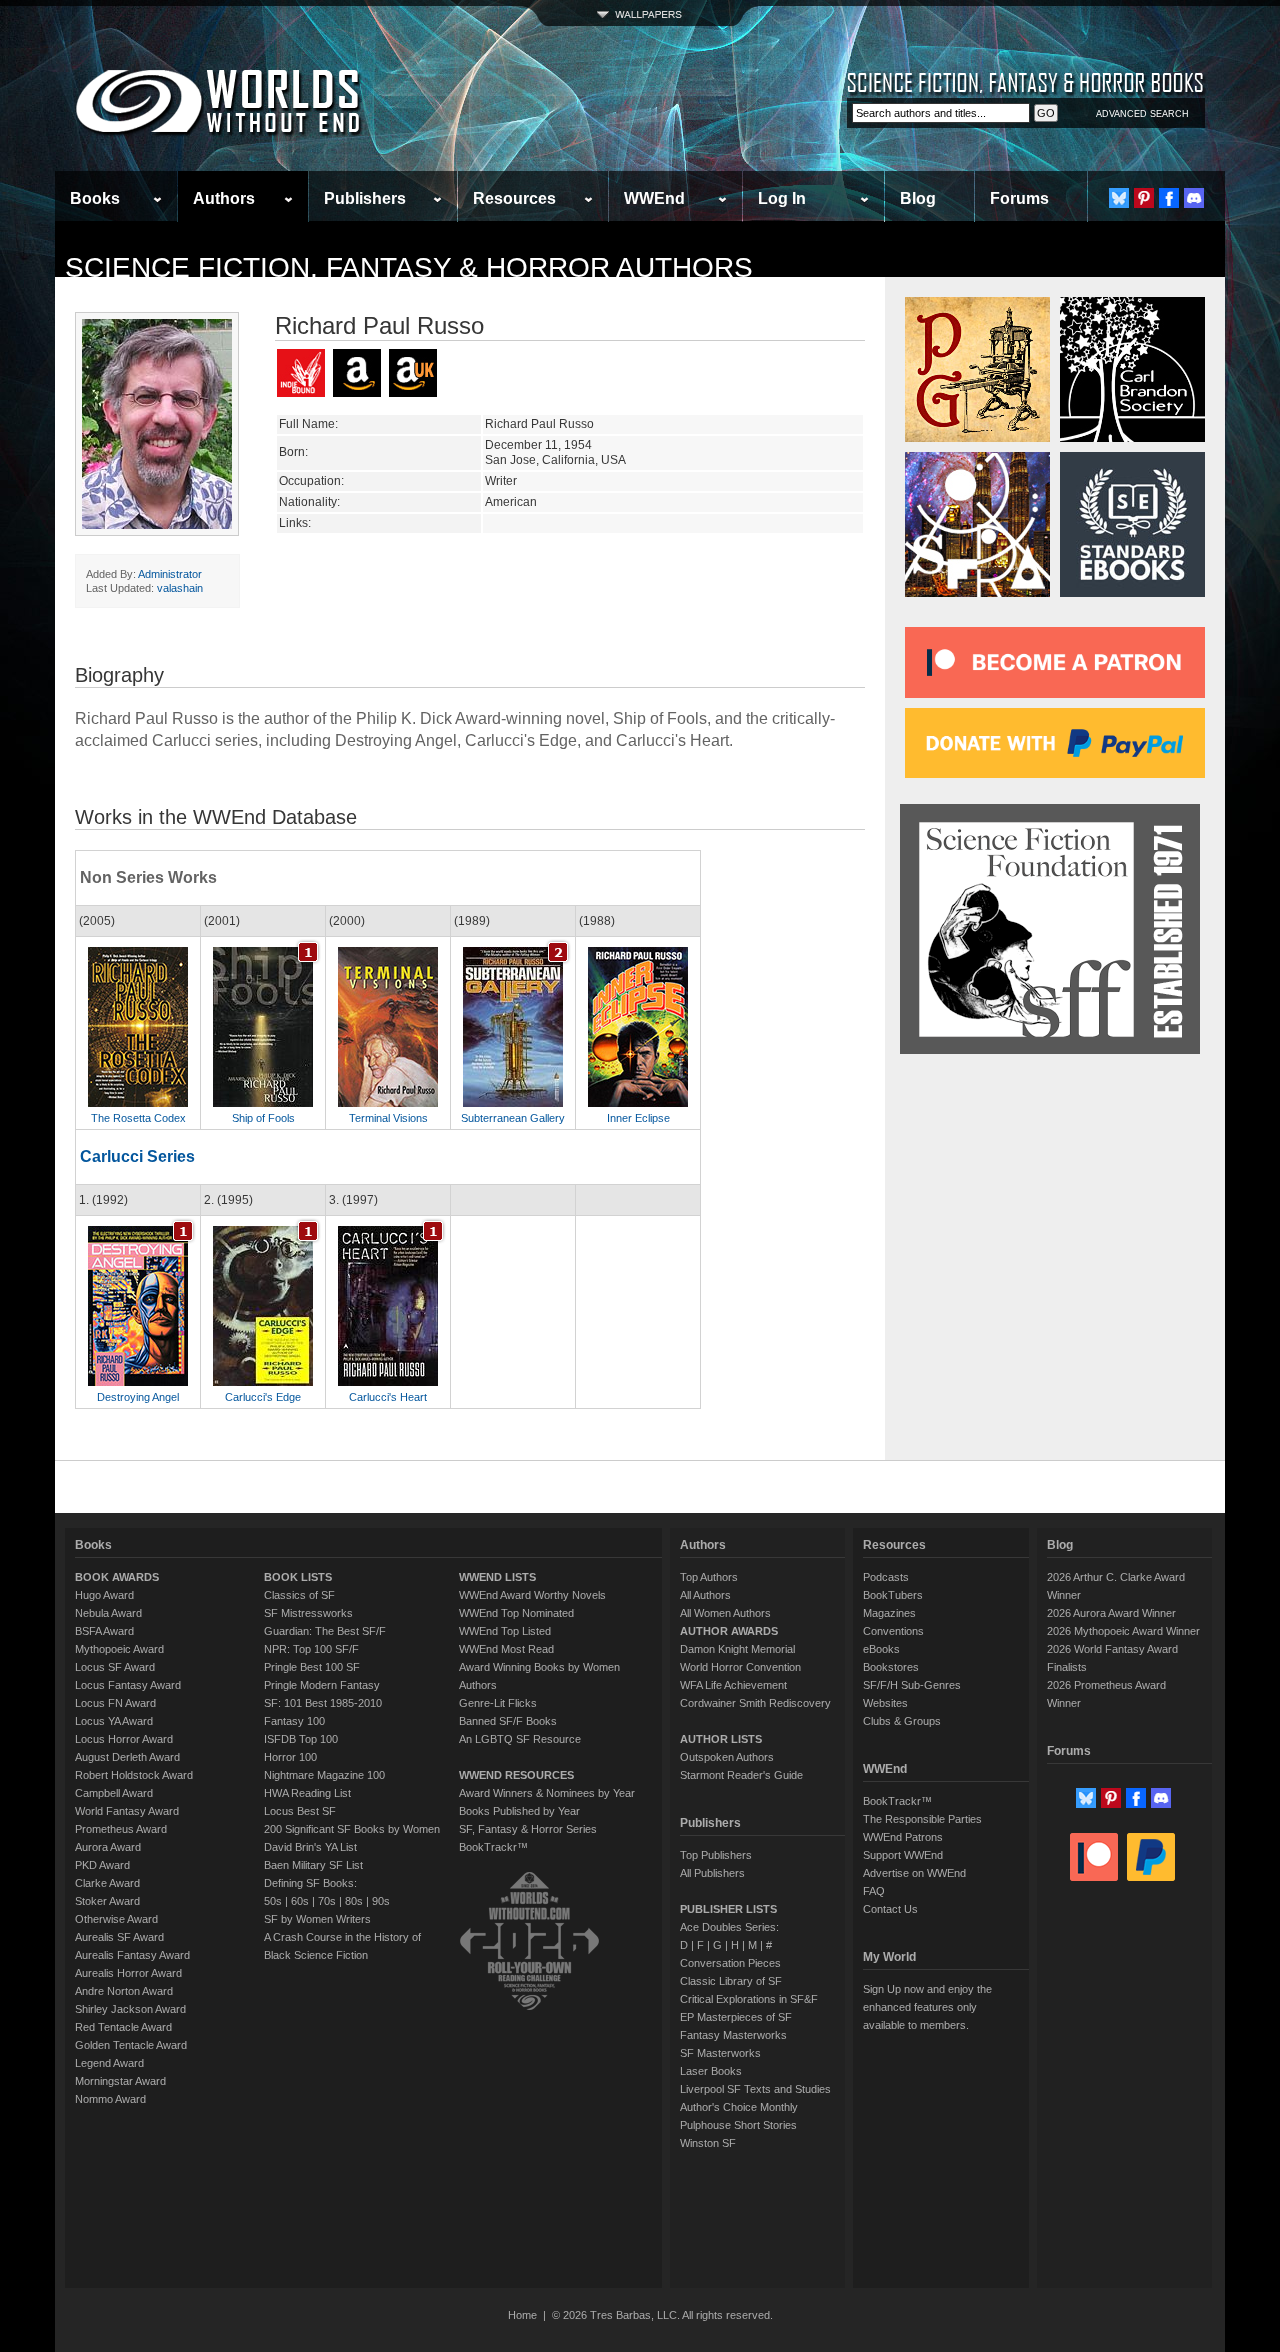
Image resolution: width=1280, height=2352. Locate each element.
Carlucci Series (137, 1156)
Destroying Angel (138, 1397)
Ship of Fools (263, 1118)
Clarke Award (107, 1883)
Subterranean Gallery (513, 1118)
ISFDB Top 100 (301, 1739)
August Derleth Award (127, 1757)
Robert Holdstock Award (134, 1775)
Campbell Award (114, 1793)
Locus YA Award (114, 1721)
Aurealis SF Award (119, 1937)
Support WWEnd (903, 1855)
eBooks (881, 1649)
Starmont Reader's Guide (741, 1775)
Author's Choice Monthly (739, 2107)
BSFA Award (104, 1631)
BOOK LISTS (298, 1577)
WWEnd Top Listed (505, 1631)
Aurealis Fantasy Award (132, 1955)
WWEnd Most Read (506, 1649)
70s (327, 1901)
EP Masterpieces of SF (736, 2017)
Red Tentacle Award (123, 2027)
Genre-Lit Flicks (498, 1703)
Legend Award (109, 2063)
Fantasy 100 (294, 1721)
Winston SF (708, 2143)
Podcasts (886, 1577)
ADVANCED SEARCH (1142, 114)
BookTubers (893, 1595)
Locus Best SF (300, 1811)
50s (273, 1901)
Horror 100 (290, 1757)
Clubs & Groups (902, 1721)
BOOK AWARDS (117, 1577)
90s (381, 1901)
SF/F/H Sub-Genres (912, 1685)
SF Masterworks (720, 2053)
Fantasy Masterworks (733, 2035)
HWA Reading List (307, 1793)
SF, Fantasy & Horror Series (528, 1829)
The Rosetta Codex (138, 1118)
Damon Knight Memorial (737, 1649)
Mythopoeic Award (119, 1649)
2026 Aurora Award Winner (1111, 1613)
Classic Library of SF (731, 1981)
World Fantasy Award (127, 1811)
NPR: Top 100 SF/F (311, 1649)
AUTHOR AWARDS (729, 1631)
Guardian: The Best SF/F (325, 1631)
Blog (918, 198)
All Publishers (712, 1873)
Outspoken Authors (727, 1757)
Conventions (893, 1631)
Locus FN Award (115, 1703)
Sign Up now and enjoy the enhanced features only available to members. (927, 2007)
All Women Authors (725, 1613)
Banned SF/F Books (508, 1721)
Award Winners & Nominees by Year (547, 1793)
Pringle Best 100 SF (312, 1667)
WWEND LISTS (497, 1577)
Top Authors (709, 1577)
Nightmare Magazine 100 (324, 1775)
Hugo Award (104, 1595)
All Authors (705, 1595)
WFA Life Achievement (733, 1685)
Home (522, 2315)
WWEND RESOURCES (516, 1775)
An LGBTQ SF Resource (520, 1739)
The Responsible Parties (922, 1819)
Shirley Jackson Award (130, 2009)
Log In (782, 198)
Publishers (365, 198)
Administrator (170, 574)
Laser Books (711, 2071)
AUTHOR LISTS (721, 1739)
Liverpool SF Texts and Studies (755, 2089)
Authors (224, 198)
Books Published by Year (519, 1811)
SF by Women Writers (317, 1919)
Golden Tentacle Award (131, 2045)
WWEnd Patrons (903, 1837)
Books (95, 198)
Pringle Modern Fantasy (322, 1685)
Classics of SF (299, 1595)
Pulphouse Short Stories (738, 2125)
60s (300, 1901)
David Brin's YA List (310, 1847)
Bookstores (891, 1667)
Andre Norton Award (124, 1991)
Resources (514, 198)
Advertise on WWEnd (914, 1873)
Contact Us (890, 1909)
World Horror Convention (740, 1667)
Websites (885, 1703)
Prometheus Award (121, 1829)
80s (354, 1901)
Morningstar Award (120, 2081)
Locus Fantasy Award (128, 1685)
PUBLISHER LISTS (728, 1909)
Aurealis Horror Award (128, 1973)
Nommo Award (110, 2099)
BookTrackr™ (493, 1847)
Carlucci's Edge (263, 1397)
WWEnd (654, 198)
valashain (180, 588)
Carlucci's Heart (388, 1397)
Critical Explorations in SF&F (749, 1999)
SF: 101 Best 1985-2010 (323, 1703)
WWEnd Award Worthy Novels (532, 1595)
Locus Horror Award (124, 1739)
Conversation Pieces (730, 1963)
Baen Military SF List (313, 1865)
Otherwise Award (116, 1919)
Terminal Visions (388, 1118)
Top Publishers (716, 1855)
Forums (1019, 198)
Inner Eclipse (638, 1118)
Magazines (889, 1613)
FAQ (874, 1891)
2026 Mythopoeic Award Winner (1123, 1631)
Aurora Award (108, 1847)
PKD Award (102, 1865)
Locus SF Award (115, 1667)
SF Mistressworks (308, 1613)
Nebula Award (108, 1613)
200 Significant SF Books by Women (352, 1829)
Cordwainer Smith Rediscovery (755, 1703)
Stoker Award (107, 1901)
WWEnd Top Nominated (516, 1613)
